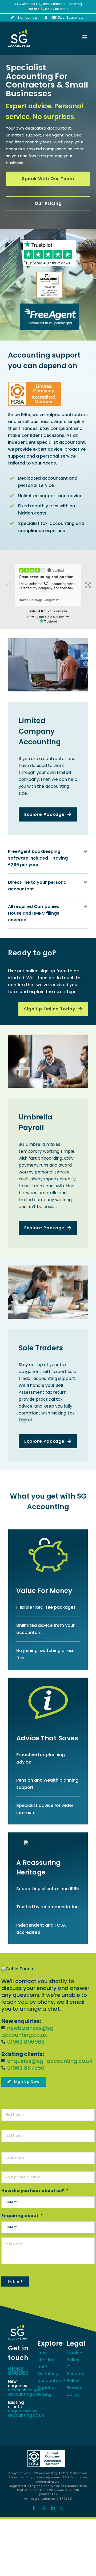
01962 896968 (54, 4)
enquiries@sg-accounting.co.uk (50, 2061)
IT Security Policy (75, 2374)
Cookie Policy (74, 2356)
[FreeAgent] (50, 306)
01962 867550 (56, 9)
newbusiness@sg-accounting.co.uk (29, 2031)
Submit (15, 2281)
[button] (48, 858)
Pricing (45, 2394)
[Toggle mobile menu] (85, 37)
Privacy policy (74, 2391)
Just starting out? (46, 2360)
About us (47, 2388)
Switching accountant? (48, 2377)
